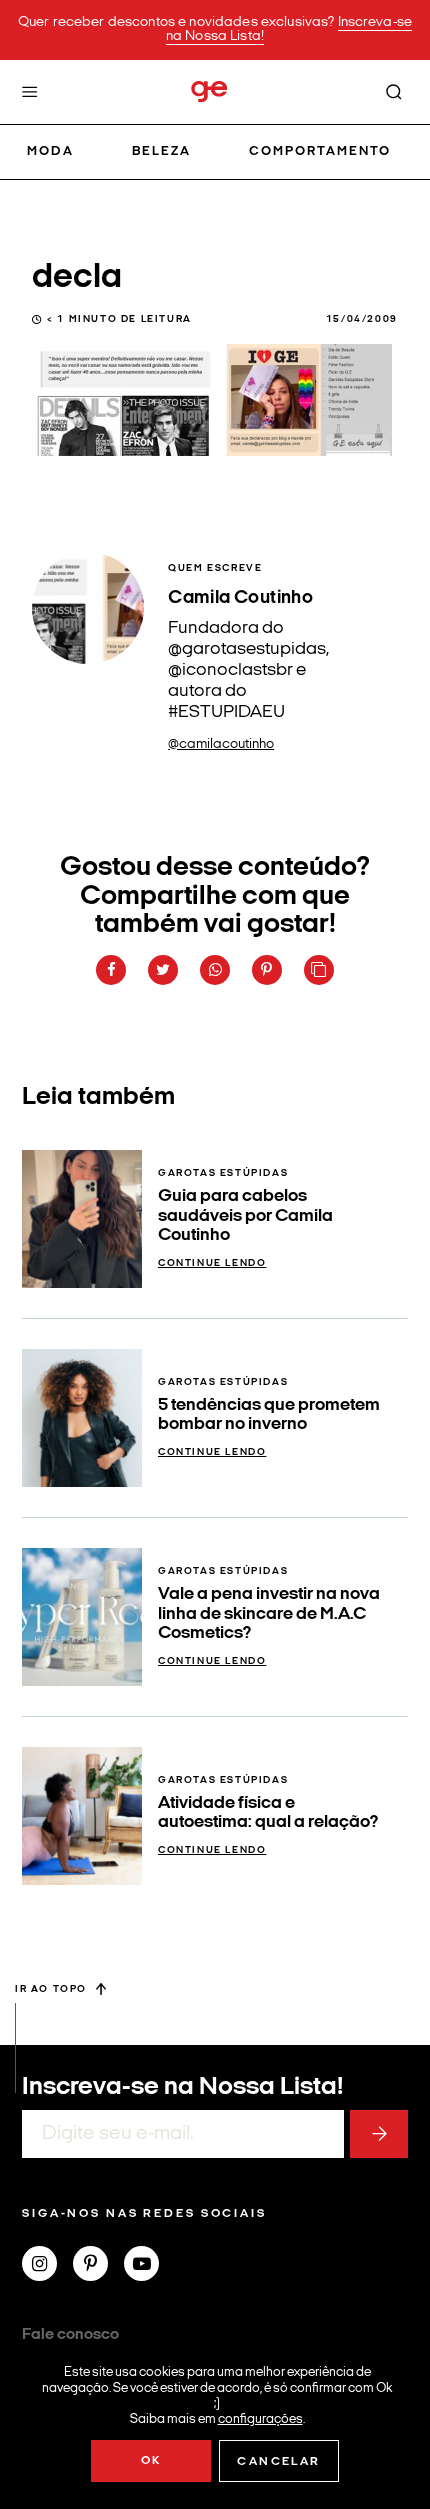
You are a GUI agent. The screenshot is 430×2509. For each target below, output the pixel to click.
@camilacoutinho (221, 744)
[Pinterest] (98, 2266)
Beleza (161, 151)
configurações (260, 2418)
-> (379, 2134)
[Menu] (30, 92)
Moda (50, 151)
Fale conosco (70, 2335)
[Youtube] (149, 2266)
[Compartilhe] (319, 970)
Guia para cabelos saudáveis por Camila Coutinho (245, 1216)
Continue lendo (212, 1263)
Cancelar (278, 2462)
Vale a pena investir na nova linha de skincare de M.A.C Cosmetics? (269, 1614)
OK (151, 2461)
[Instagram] (47, 2266)
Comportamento (320, 151)
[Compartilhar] (111, 970)
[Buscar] (394, 92)
